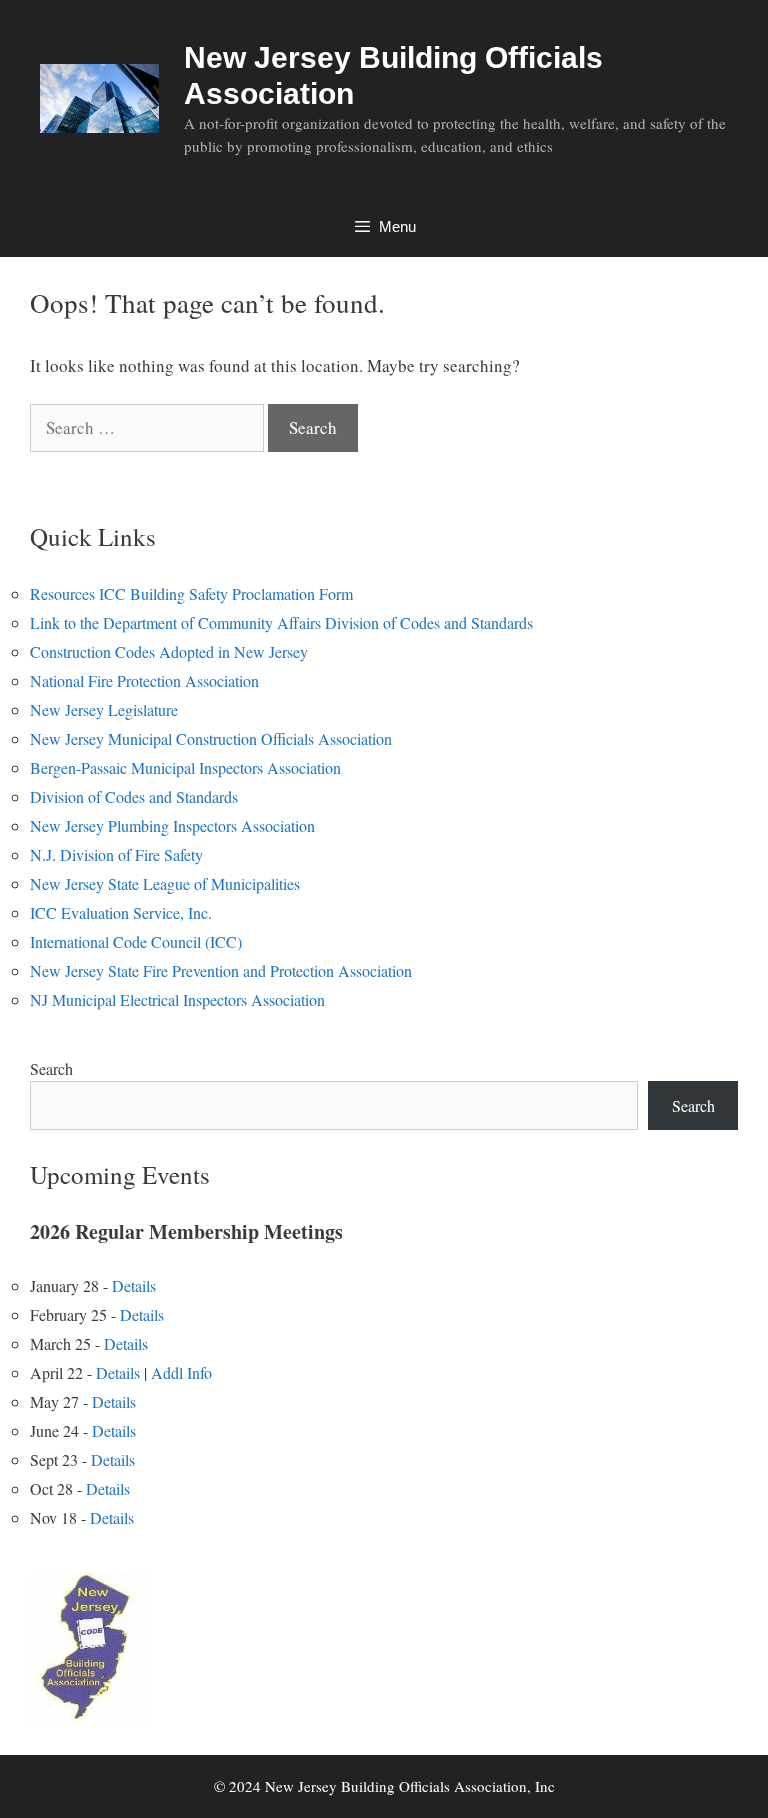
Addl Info (181, 1372)
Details (134, 1285)
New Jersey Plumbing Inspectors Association (172, 825)
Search (51, 1068)
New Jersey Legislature (104, 709)
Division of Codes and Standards (134, 796)
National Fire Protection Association (144, 680)
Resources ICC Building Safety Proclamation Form (191, 593)
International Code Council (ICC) (136, 941)
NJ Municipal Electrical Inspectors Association (177, 999)
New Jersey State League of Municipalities (165, 883)
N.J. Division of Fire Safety (116, 854)
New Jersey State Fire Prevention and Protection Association (221, 970)
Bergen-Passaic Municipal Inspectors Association (185, 767)
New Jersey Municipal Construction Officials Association (211, 738)
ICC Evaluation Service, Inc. (121, 912)
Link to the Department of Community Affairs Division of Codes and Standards (281, 622)
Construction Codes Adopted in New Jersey (169, 651)
